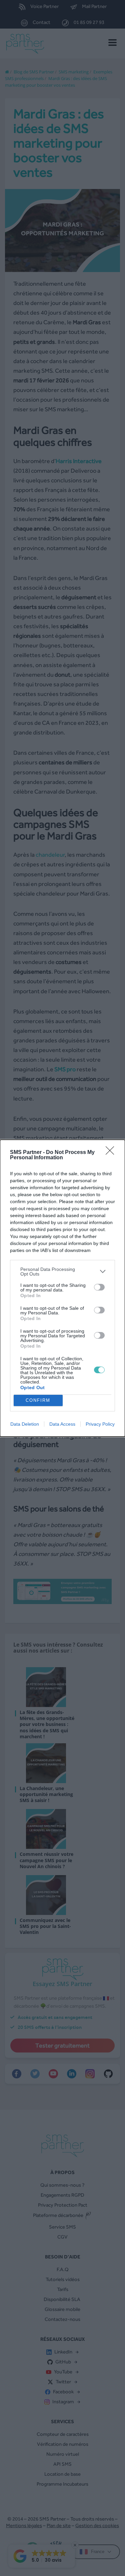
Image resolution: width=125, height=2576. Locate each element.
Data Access (62, 1424)
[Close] (112, 1153)
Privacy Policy (100, 1424)
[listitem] (62, 1272)
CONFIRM (38, 1400)
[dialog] (62, 1288)
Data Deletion (25, 1424)
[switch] (99, 1287)
